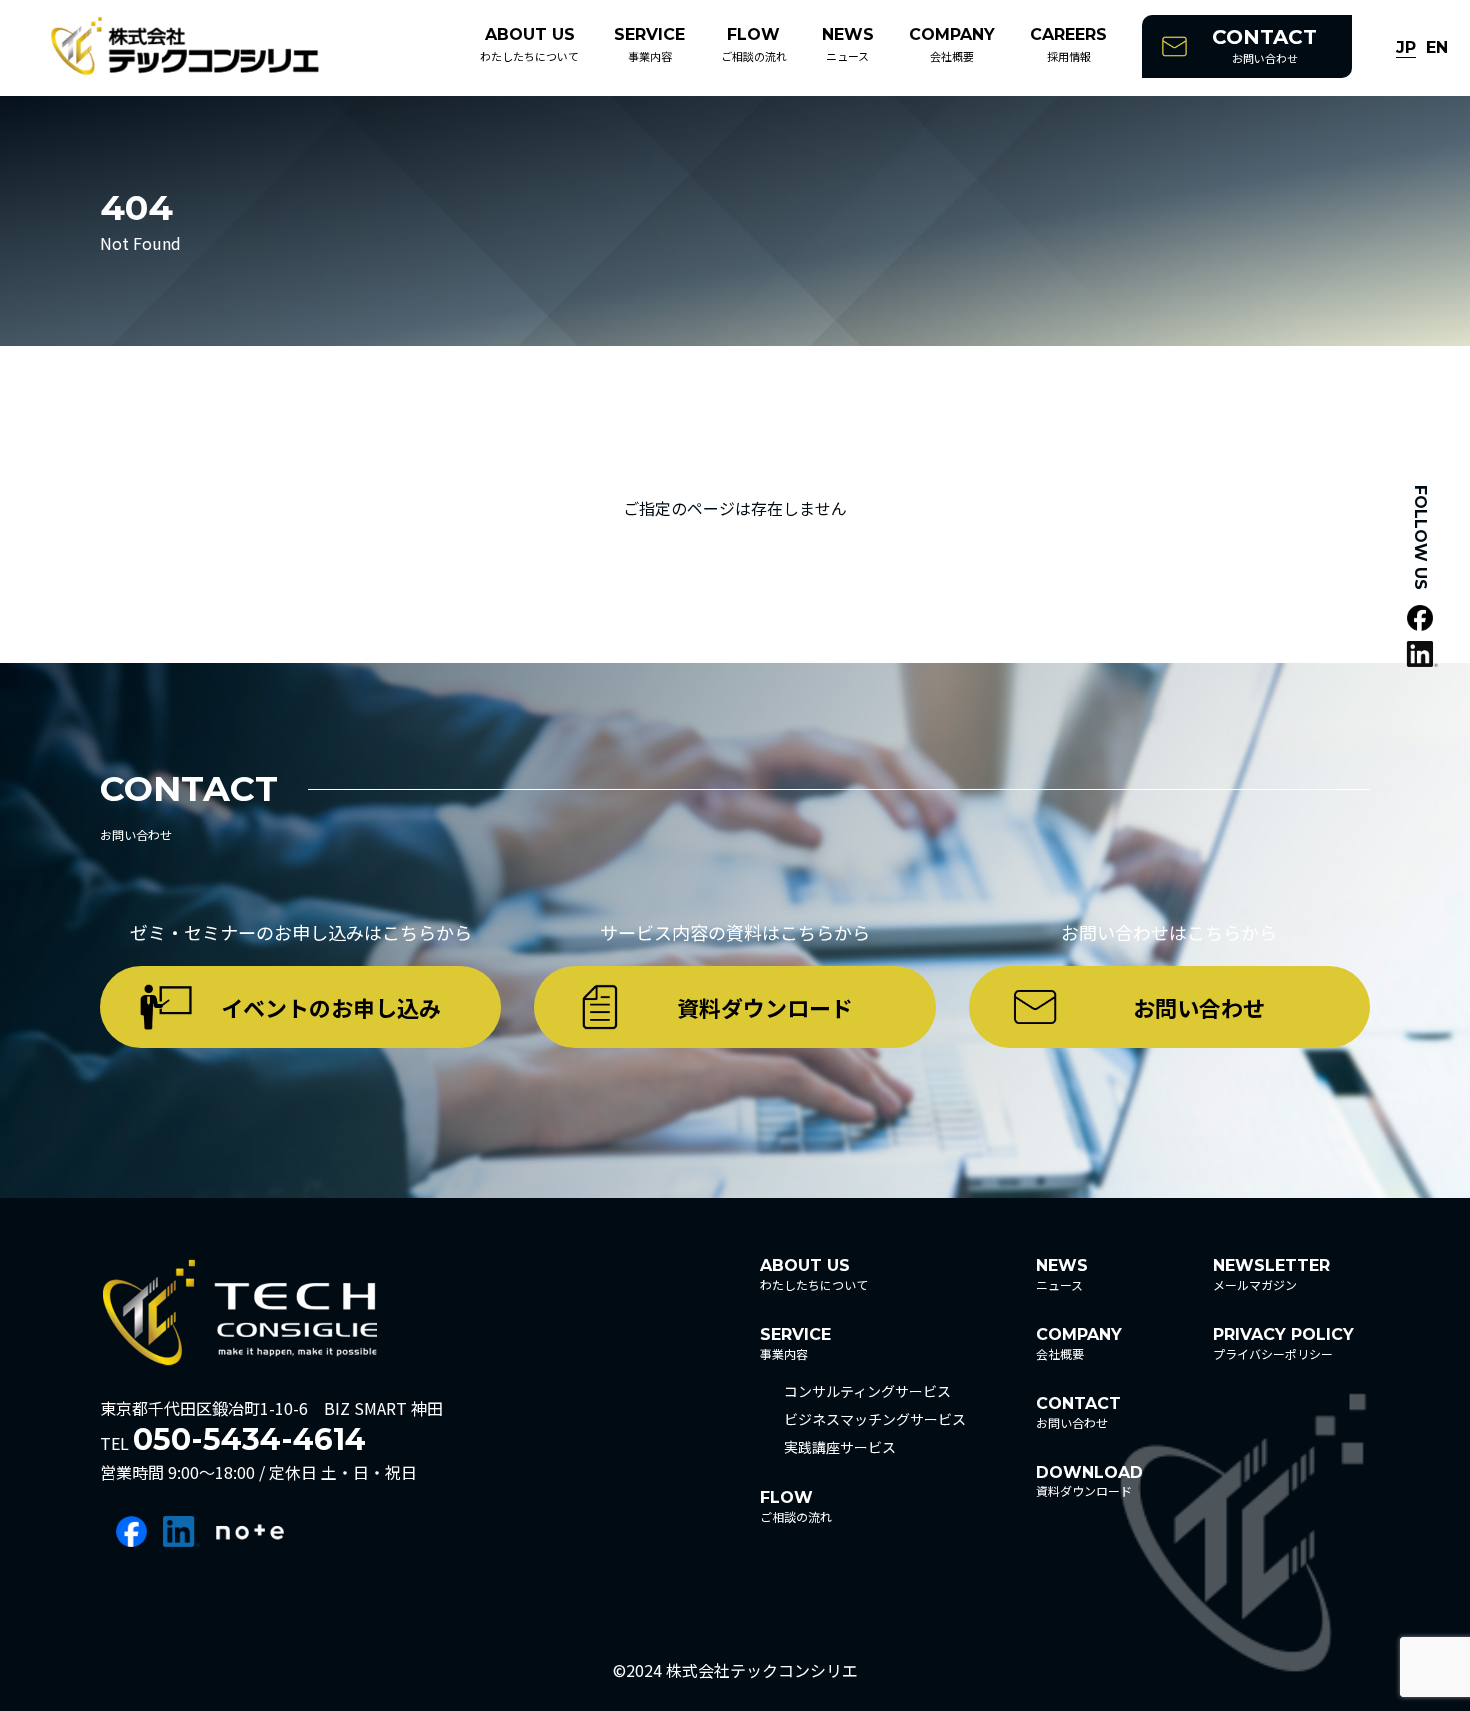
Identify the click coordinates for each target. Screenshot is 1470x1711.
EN (1437, 48)
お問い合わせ (1264, 45)
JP (1406, 48)
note (250, 1531)
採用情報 (1068, 44)
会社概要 (952, 44)
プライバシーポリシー (1283, 1343)
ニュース (848, 44)
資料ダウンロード (765, 1007)
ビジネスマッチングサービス (875, 1419)
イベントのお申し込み (331, 1007)
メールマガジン (1271, 1274)
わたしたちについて (529, 44)
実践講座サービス (840, 1447)
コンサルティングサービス (867, 1391)
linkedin (181, 1531)
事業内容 (649, 44)
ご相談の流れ (754, 44)
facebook (131, 1531)
